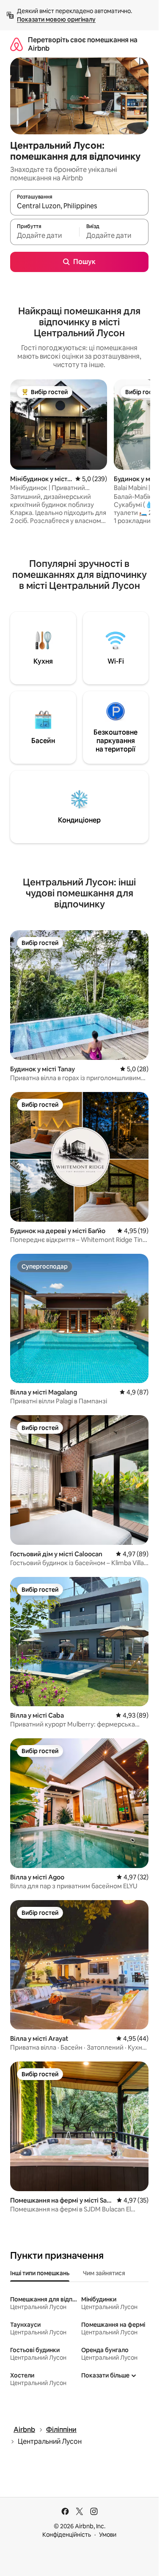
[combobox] (79, 206)
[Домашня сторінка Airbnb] (16, 44)
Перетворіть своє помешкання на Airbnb (83, 44)
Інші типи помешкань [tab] (40, 2273)
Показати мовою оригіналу (56, 19)
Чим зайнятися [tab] (104, 2273)
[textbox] (45, 236)
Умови (108, 2535)
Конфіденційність (67, 2535)
